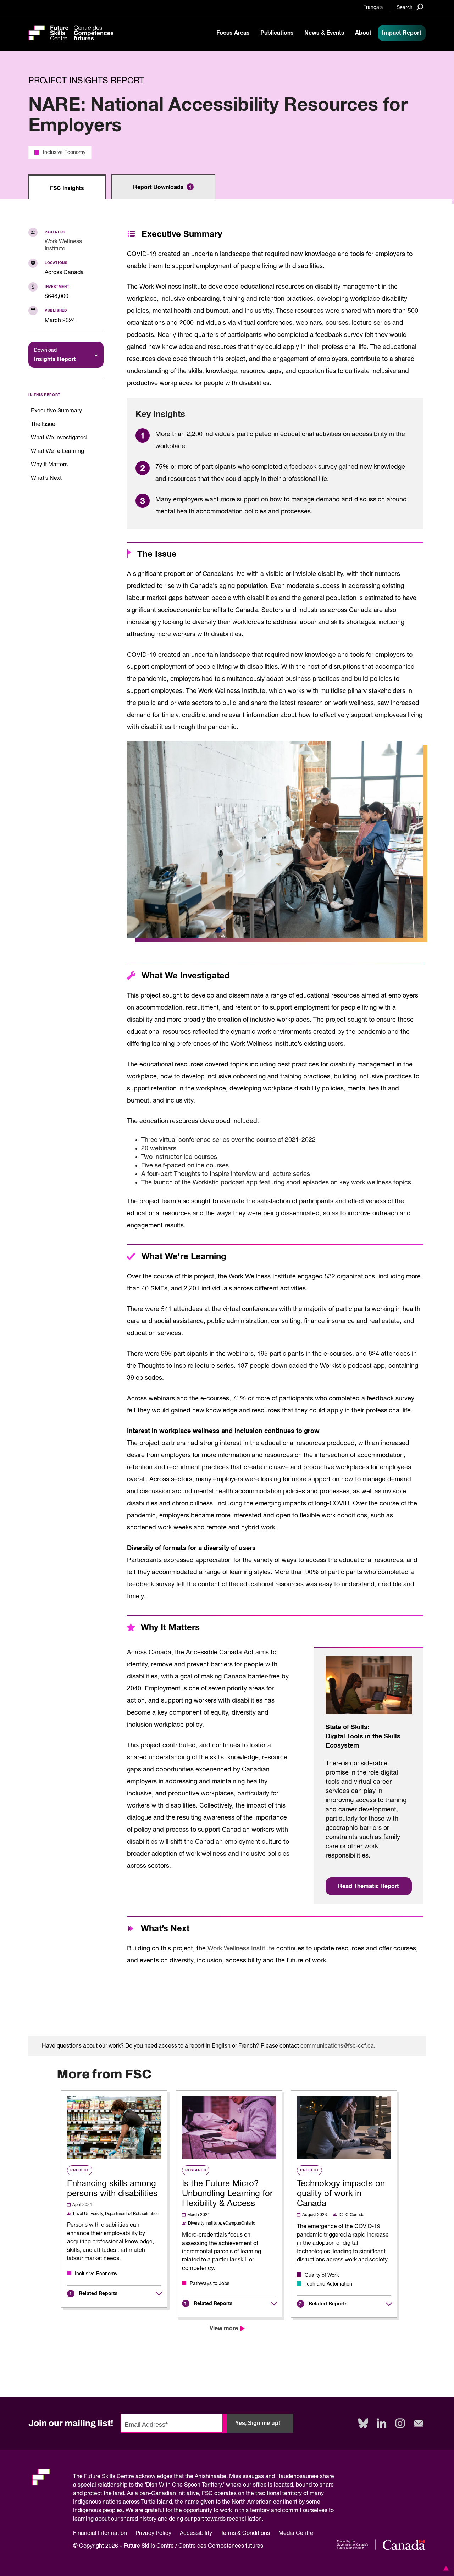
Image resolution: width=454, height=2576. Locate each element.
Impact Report (402, 33)
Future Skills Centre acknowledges (128, 2477)
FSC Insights (67, 188)
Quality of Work (322, 2275)
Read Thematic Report (369, 1886)
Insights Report (55, 355)
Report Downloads (162, 187)
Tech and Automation (328, 2284)
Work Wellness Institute (241, 1949)
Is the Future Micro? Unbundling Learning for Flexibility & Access (227, 2194)
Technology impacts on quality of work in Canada (341, 2194)
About (363, 33)
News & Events (324, 33)
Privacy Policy (153, 2533)
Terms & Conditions (245, 2533)
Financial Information (100, 2533)
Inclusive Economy (64, 152)
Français (373, 7)
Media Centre (296, 2533)
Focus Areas (233, 33)
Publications (277, 33)
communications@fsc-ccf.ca (337, 2046)
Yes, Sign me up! (258, 2423)
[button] (445, 2568)
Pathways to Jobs (210, 2284)
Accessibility (196, 2533)
